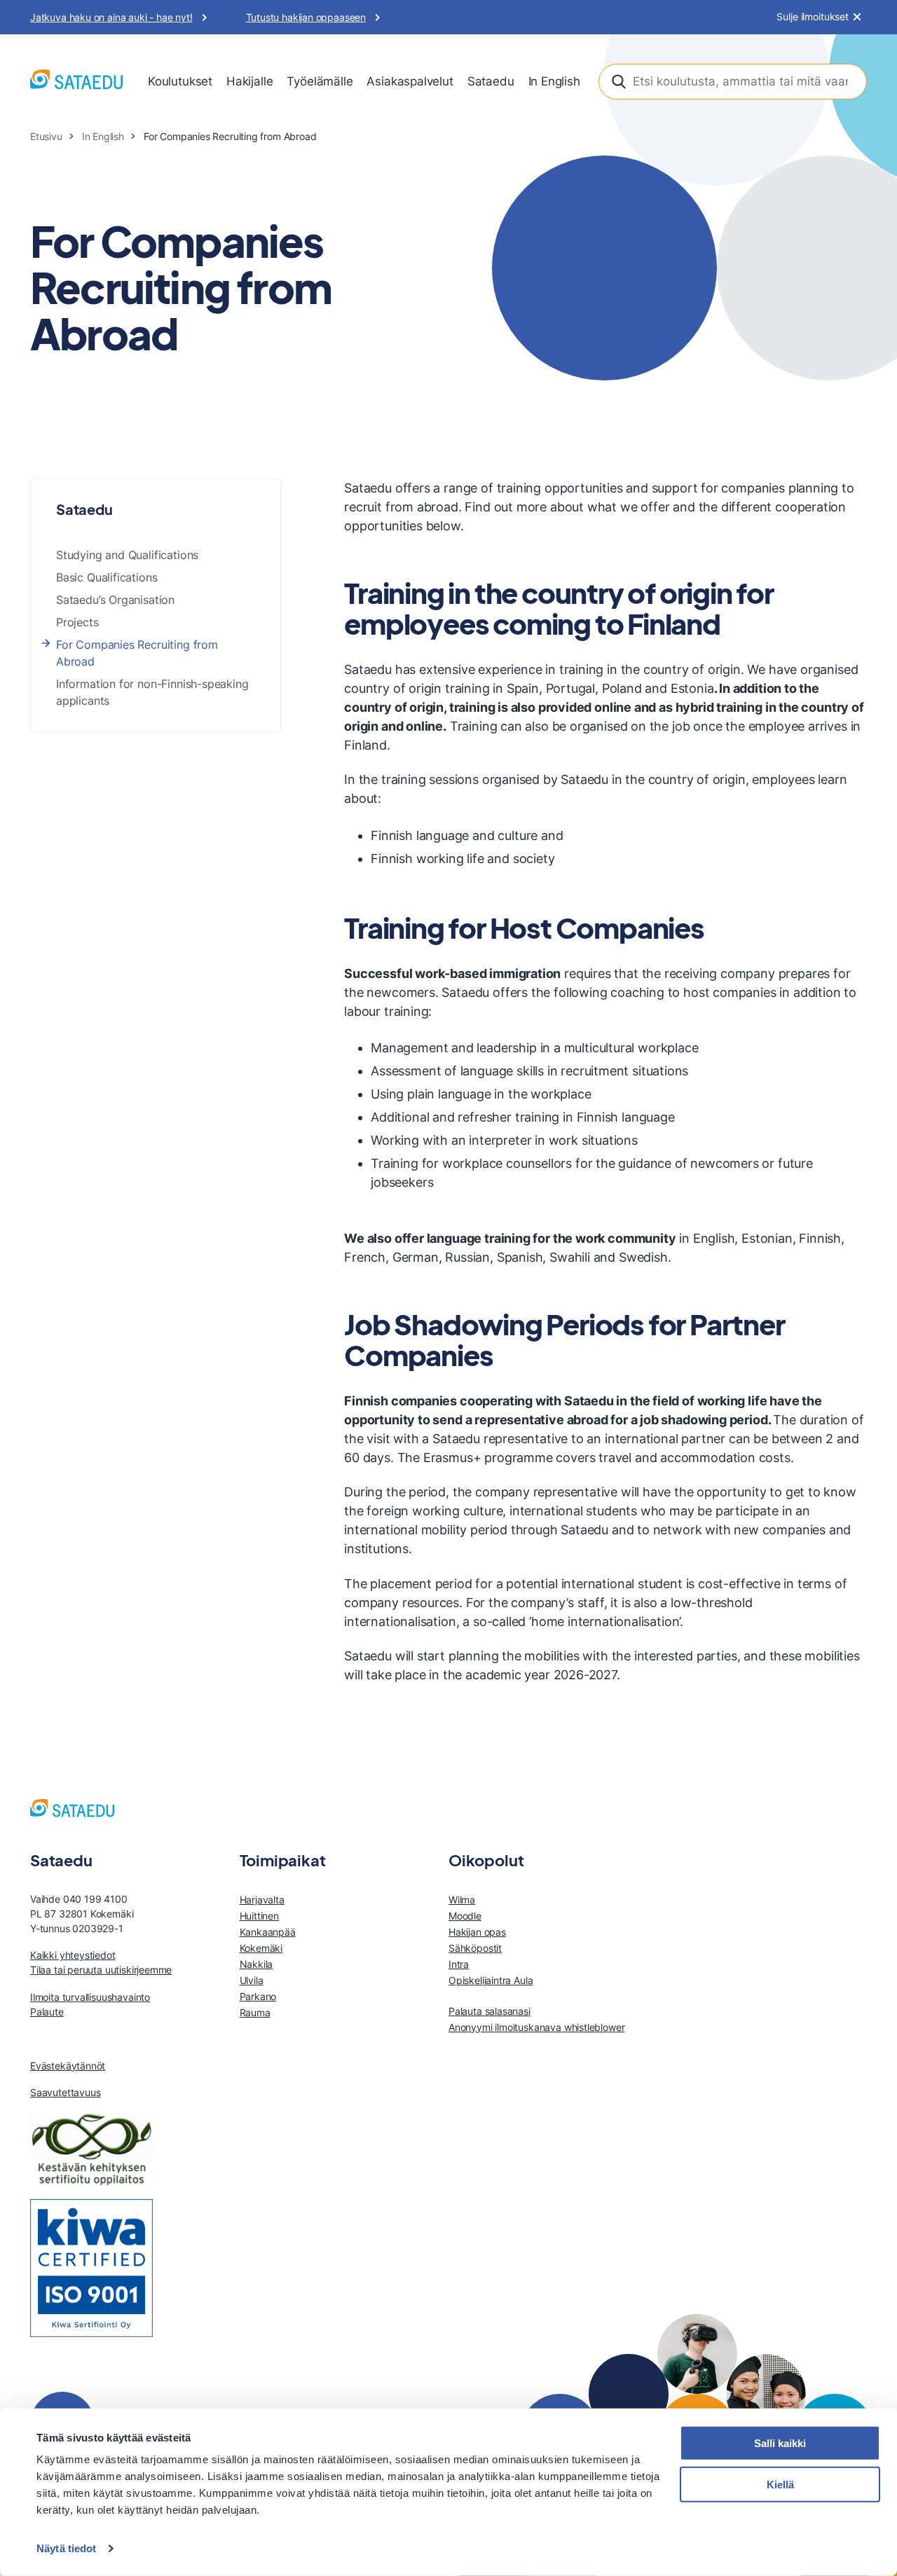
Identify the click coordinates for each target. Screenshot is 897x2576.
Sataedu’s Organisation (115, 600)
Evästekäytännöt (68, 2066)
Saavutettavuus (65, 2092)
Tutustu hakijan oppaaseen (306, 17)
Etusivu (46, 136)
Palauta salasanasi (489, 2011)
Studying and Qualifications (127, 555)
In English (554, 81)
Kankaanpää (268, 1932)
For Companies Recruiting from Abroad (137, 653)
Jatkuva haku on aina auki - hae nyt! (111, 17)
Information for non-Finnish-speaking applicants (152, 692)
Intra (459, 1964)
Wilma (462, 1900)
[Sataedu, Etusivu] (76, 82)
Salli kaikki (780, 2443)
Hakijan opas (477, 1932)
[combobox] (733, 82)
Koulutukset (180, 81)
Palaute (47, 2012)
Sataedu (491, 81)
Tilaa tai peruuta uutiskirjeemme (101, 1970)
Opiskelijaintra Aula (491, 1980)
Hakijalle (249, 81)
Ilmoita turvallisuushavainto (90, 1997)
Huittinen (259, 1916)
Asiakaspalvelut (410, 81)
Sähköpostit (475, 1948)
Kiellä (780, 2485)
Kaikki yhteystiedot (73, 1955)
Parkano (258, 1996)
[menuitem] (180, 82)
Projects (77, 622)
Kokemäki (261, 1948)
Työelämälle (320, 81)
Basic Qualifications (107, 577)
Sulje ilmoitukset (813, 17)
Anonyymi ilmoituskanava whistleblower (536, 2027)
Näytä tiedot (66, 2548)
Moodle (465, 1916)
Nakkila (256, 1964)
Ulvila (252, 1980)
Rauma (255, 2012)
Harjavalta (262, 1900)
